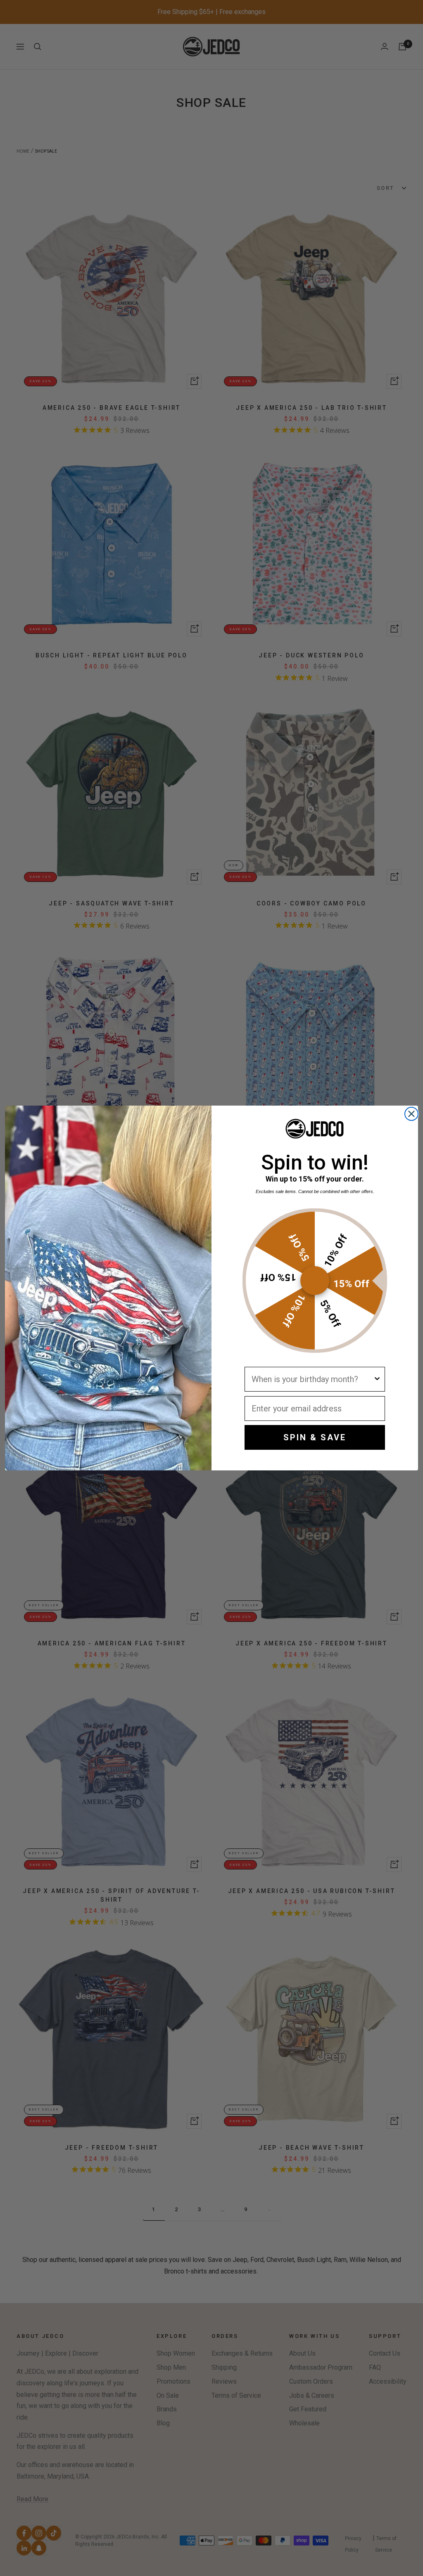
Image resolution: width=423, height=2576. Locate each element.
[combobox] (312, 1379)
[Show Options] (377, 1379)
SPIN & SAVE (315, 1437)
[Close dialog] (411, 1114)
